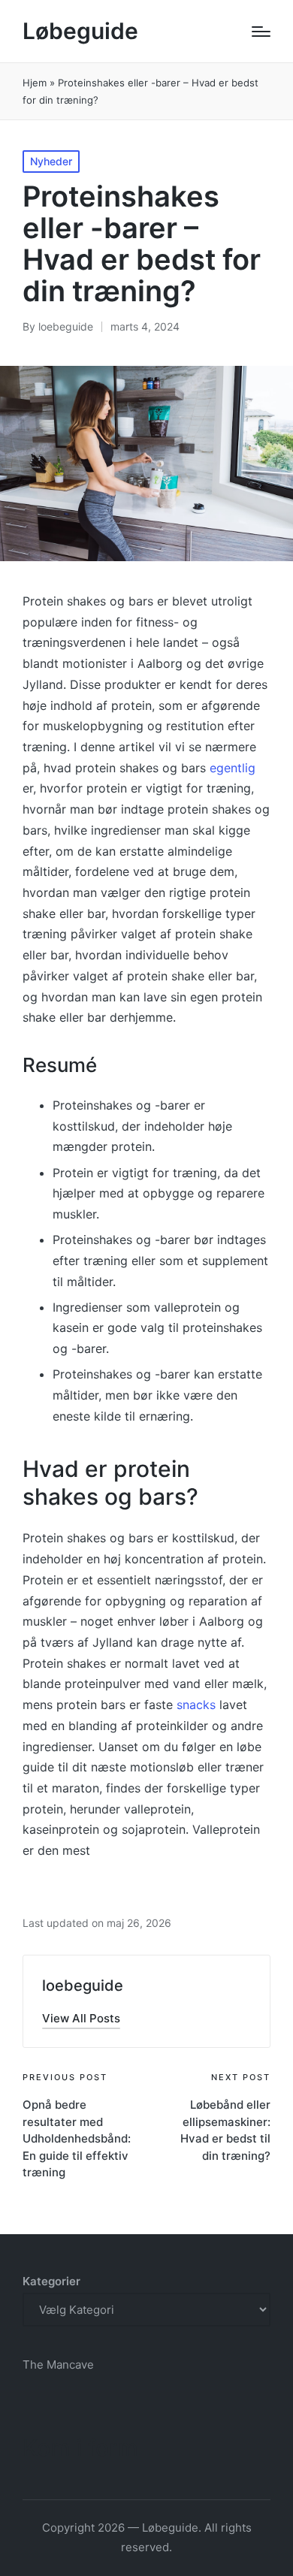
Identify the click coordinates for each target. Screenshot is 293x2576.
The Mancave (58, 2365)
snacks (196, 1705)
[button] (81, 2018)
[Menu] (261, 32)
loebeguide (83, 1986)
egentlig (233, 768)
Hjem (35, 83)
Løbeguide (80, 31)
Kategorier (51, 2281)
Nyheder (51, 161)
